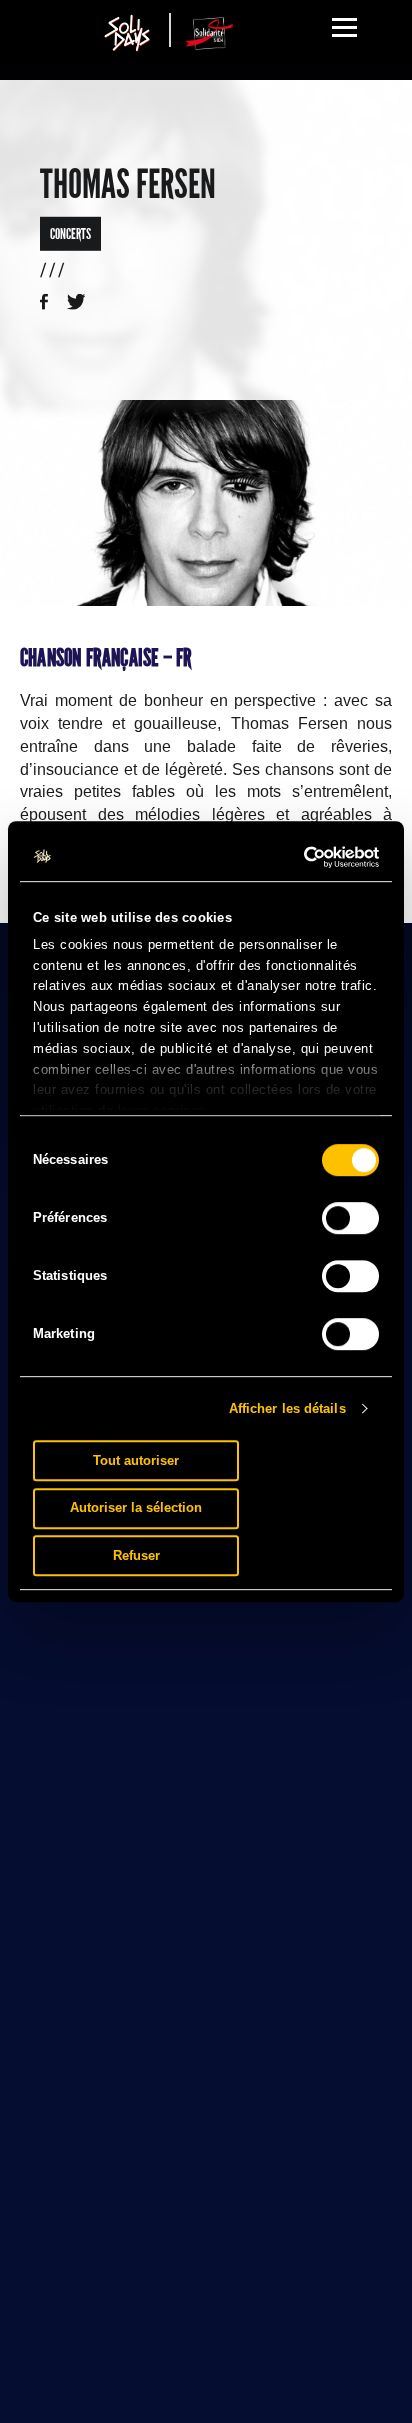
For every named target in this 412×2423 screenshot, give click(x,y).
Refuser (136, 1555)
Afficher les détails (287, 1408)
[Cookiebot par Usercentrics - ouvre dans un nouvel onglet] (292, 857)
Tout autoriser (136, 1460)
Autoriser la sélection (136, 1507)
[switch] (350, 1218)
